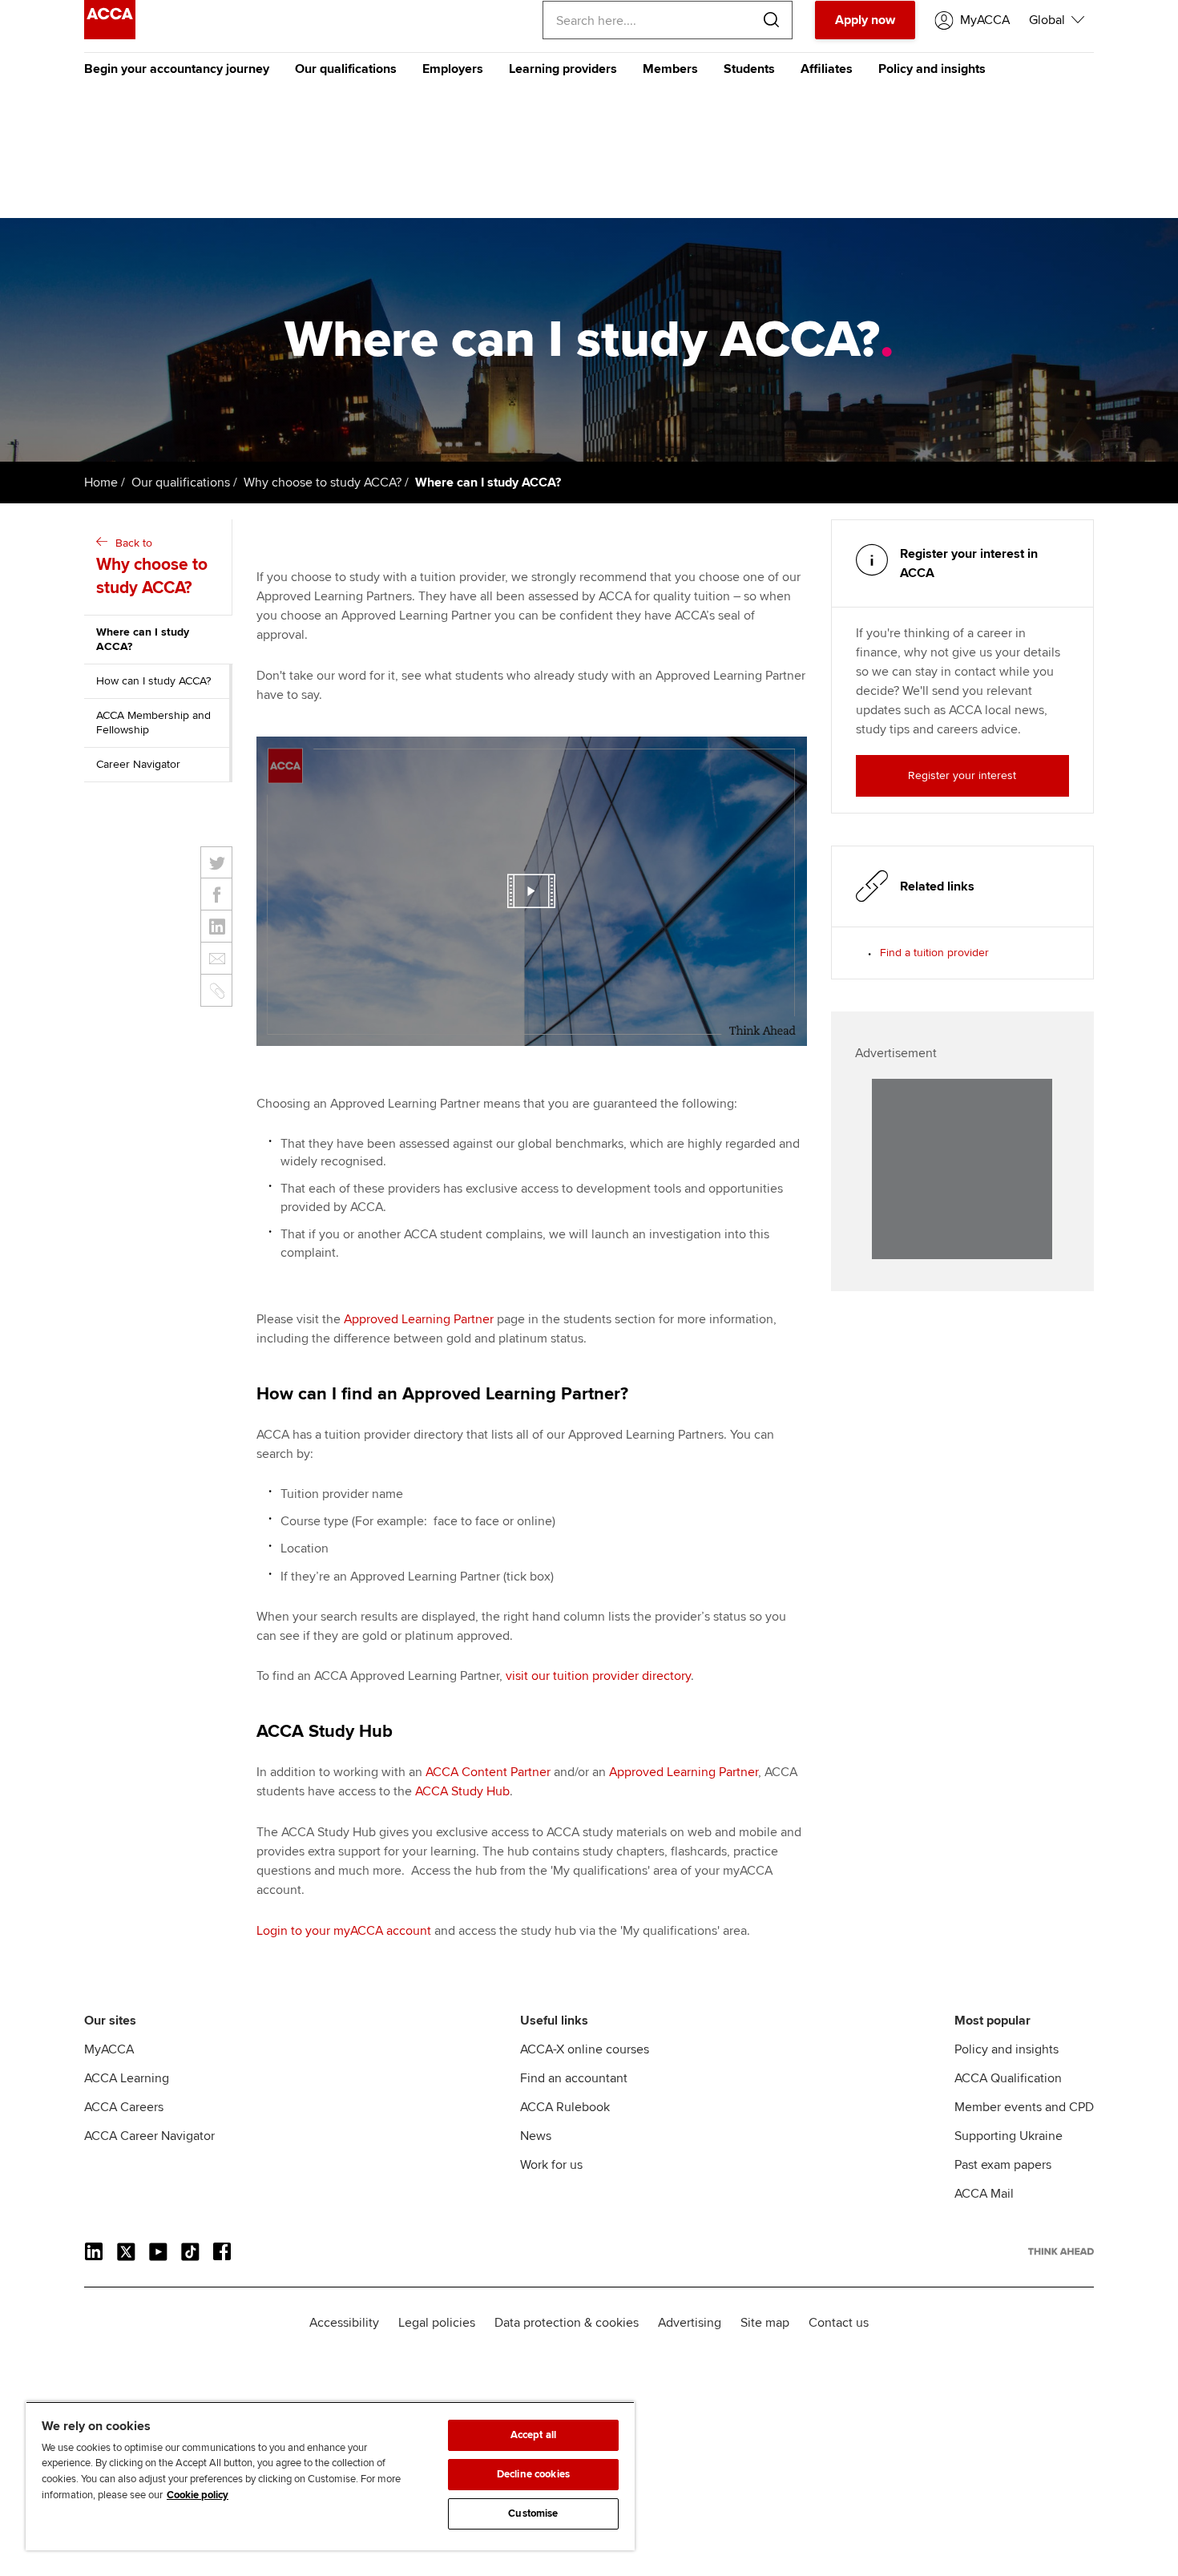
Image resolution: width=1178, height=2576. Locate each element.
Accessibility (344, 2323)
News (536, 2136)
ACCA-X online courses (585, 2049)
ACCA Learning (127, 2078)
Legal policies (437, 2323)
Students (749, 69)
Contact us (839, 2323)
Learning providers (563, 69)
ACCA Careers (124, 2107)
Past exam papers (1003, 2165)
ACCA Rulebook (565, 2107)
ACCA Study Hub (462, 1791)
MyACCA (109, 2049)
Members (670, 69)
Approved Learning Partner (684, 1772)
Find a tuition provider (934, 953)
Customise (533, 2513)
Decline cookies (533, 2474)
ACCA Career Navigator (149, 2136)
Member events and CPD (1024, 2107)
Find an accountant (574, 2078)
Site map (765, 2323)
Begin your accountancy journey (177, 69)
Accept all (533, 2435)
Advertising (690, 2323)
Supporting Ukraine (1009, 2136)
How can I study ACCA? (153, 681)
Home (101, 482)
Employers (453, 69)
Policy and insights (932, 69)
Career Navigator (138, 764)
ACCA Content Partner (488, 1772)
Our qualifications (346, 69)
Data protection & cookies (567, 2323)
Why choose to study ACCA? (323, 482)
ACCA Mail (984, 2194)
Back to (152, 567)
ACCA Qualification (1008, 2078)
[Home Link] (1061, 2251)
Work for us (551, 2165)
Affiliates (827, 69)
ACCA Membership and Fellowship (153, 723)
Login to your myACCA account (344, 1931)
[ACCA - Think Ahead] (110, 35)
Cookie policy (198, 2495)
